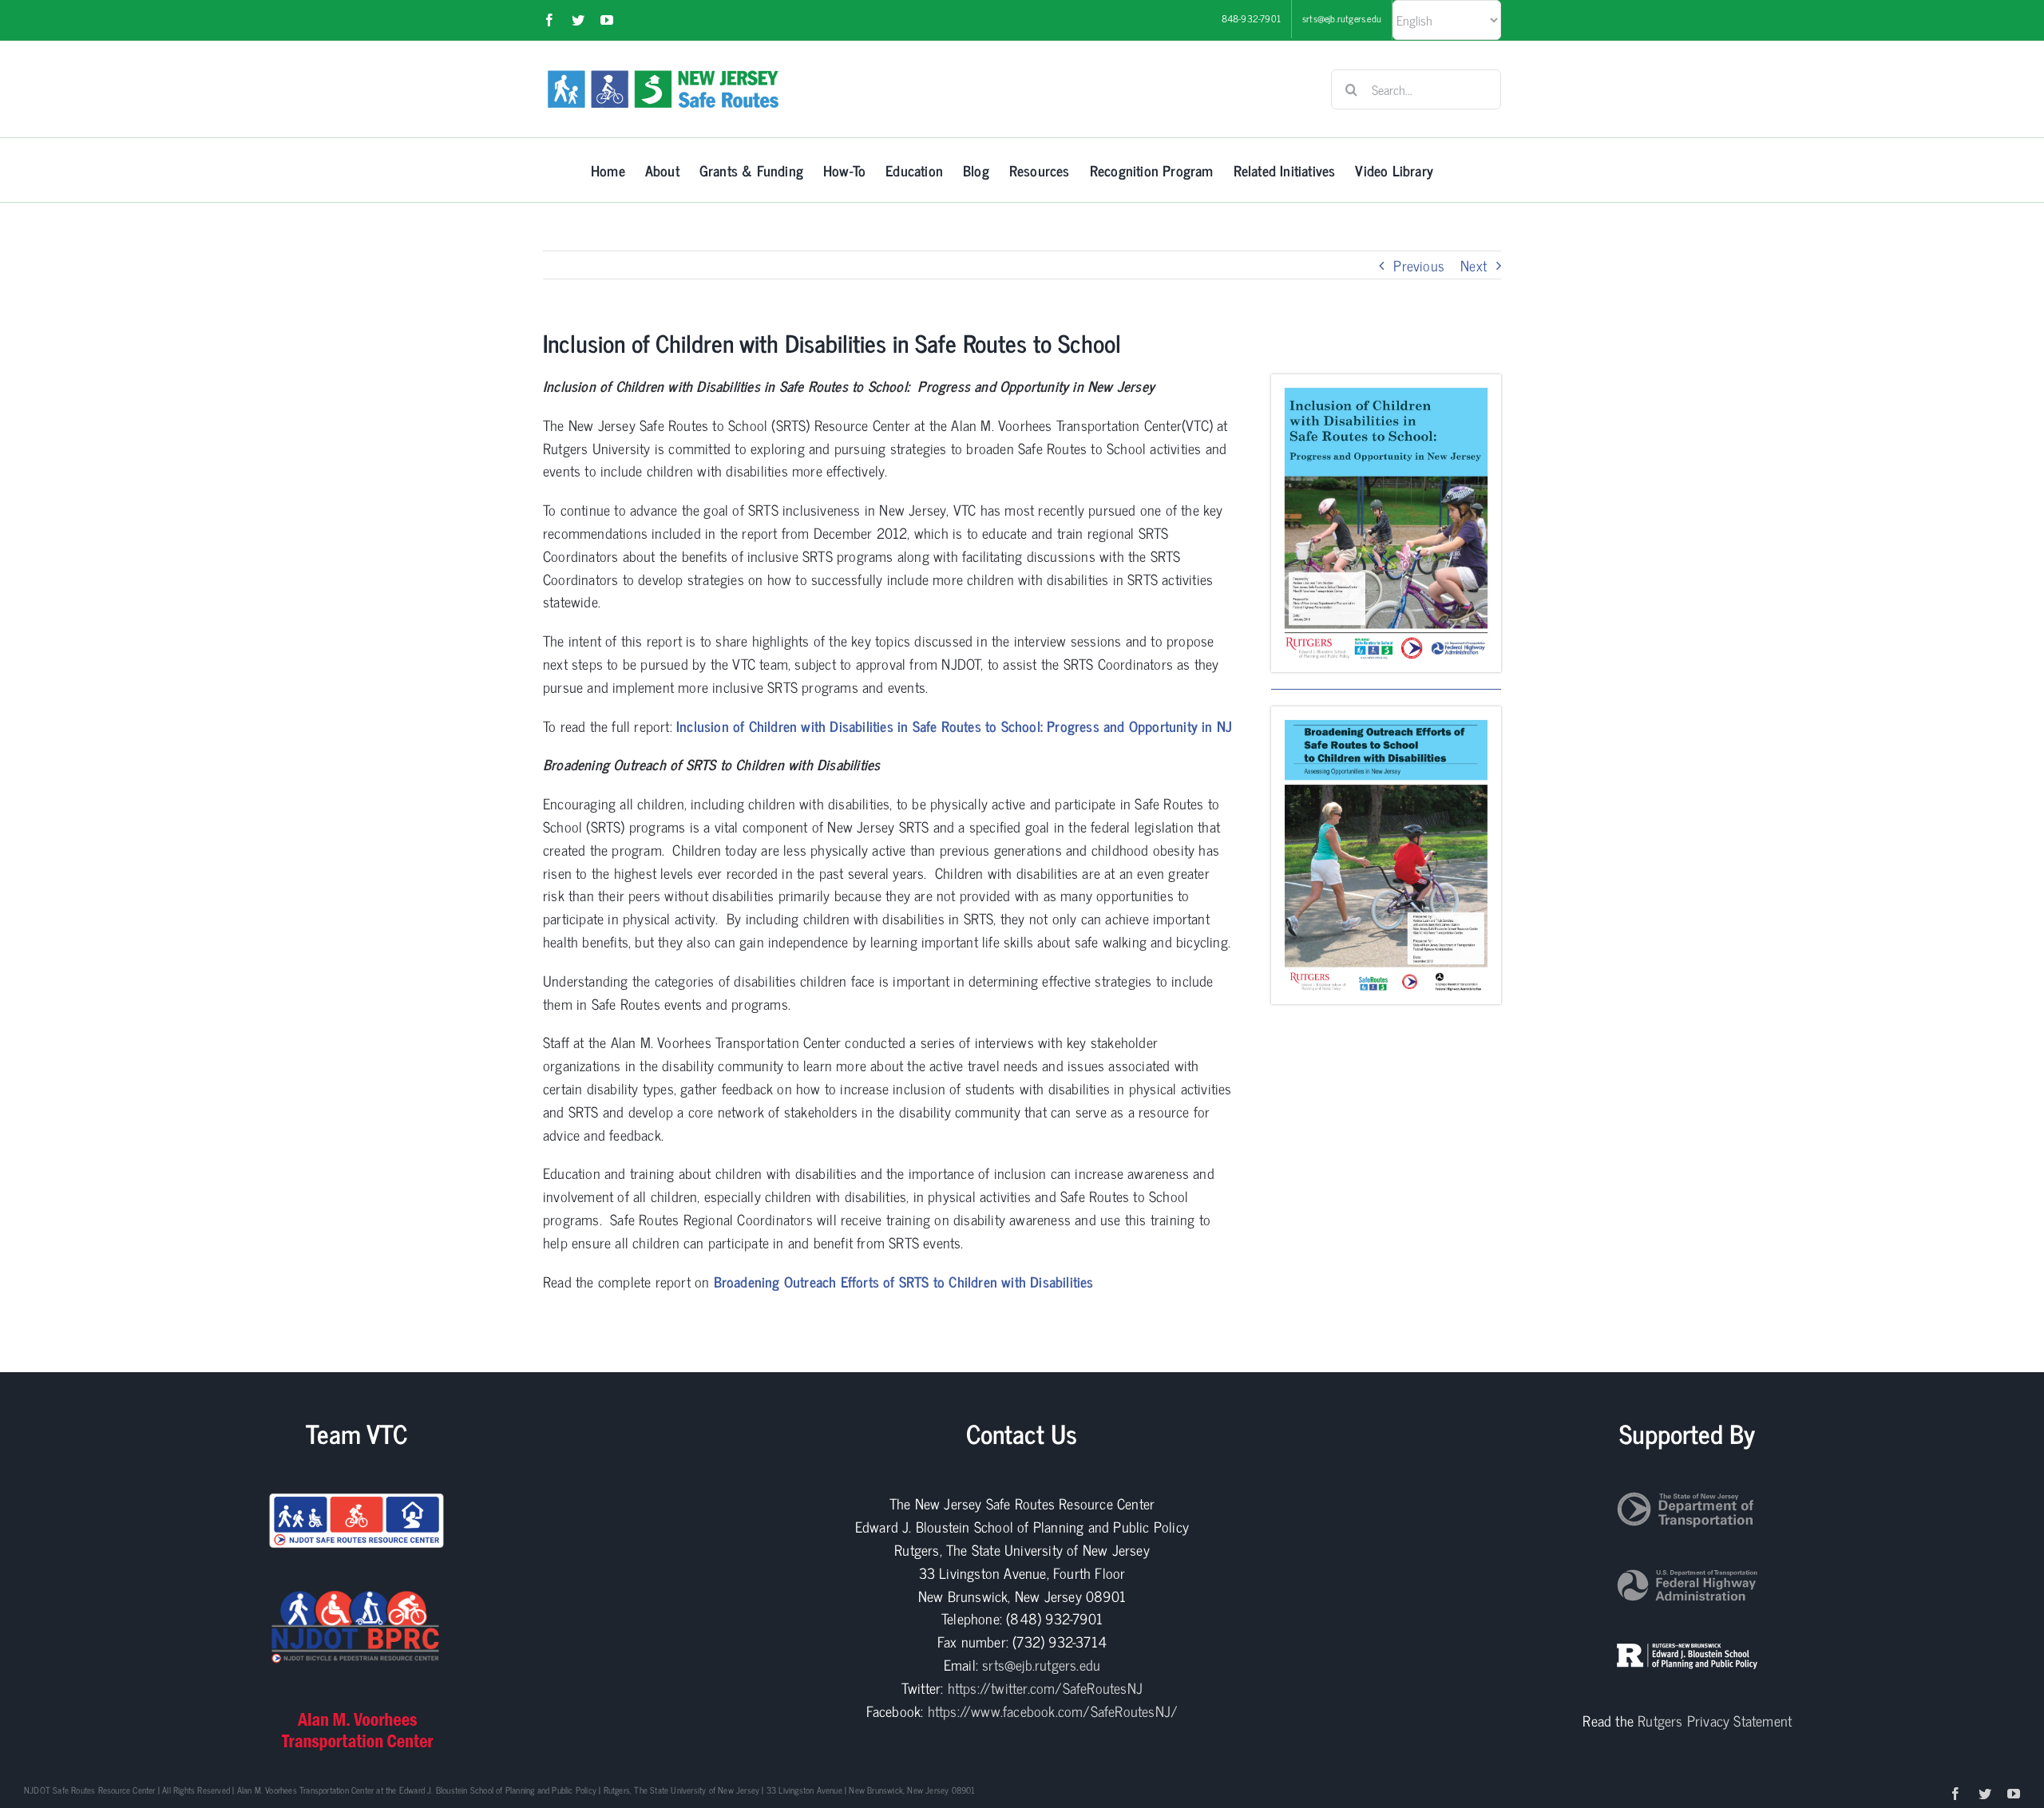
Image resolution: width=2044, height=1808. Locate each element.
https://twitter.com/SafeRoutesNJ (1045, 1687)
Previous (1419, 265)
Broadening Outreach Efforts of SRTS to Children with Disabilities (904, 1281)
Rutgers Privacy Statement (1715, 1720)
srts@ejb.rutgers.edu (1041, 1664)
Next (1474, 265)
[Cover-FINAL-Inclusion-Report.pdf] (1386, 382)
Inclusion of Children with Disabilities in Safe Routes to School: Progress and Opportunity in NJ (954, 726)
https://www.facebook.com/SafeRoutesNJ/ (1053, 1711)
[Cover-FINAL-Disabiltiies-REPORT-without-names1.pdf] (1386, 714)
